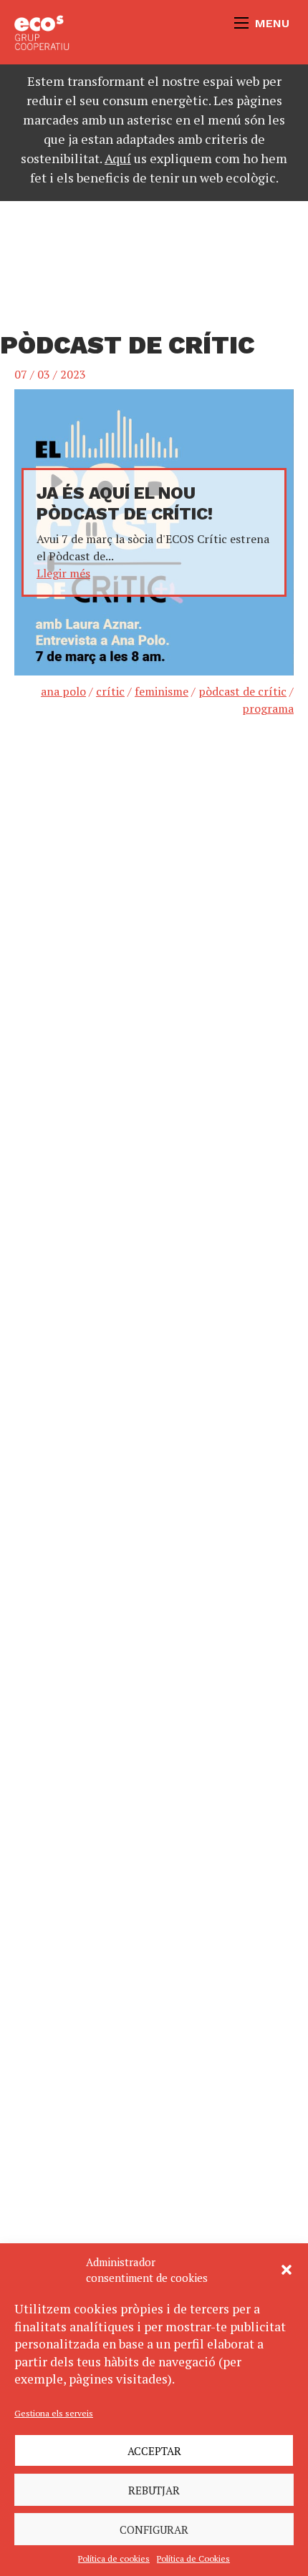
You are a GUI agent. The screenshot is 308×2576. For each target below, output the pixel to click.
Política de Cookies (193, 2558)
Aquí (118, 158)
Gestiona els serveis (54, 2413)
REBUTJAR (154, 2490)
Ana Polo (63, 691)
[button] (287, 2270)
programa (268, 708)
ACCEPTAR (154, 2451)
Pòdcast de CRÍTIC (242, 691)
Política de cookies (114, 2558)
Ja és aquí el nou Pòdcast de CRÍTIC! (125, 503)
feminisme (162, 691)
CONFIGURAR (154, 2529)
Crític (110, 691)
